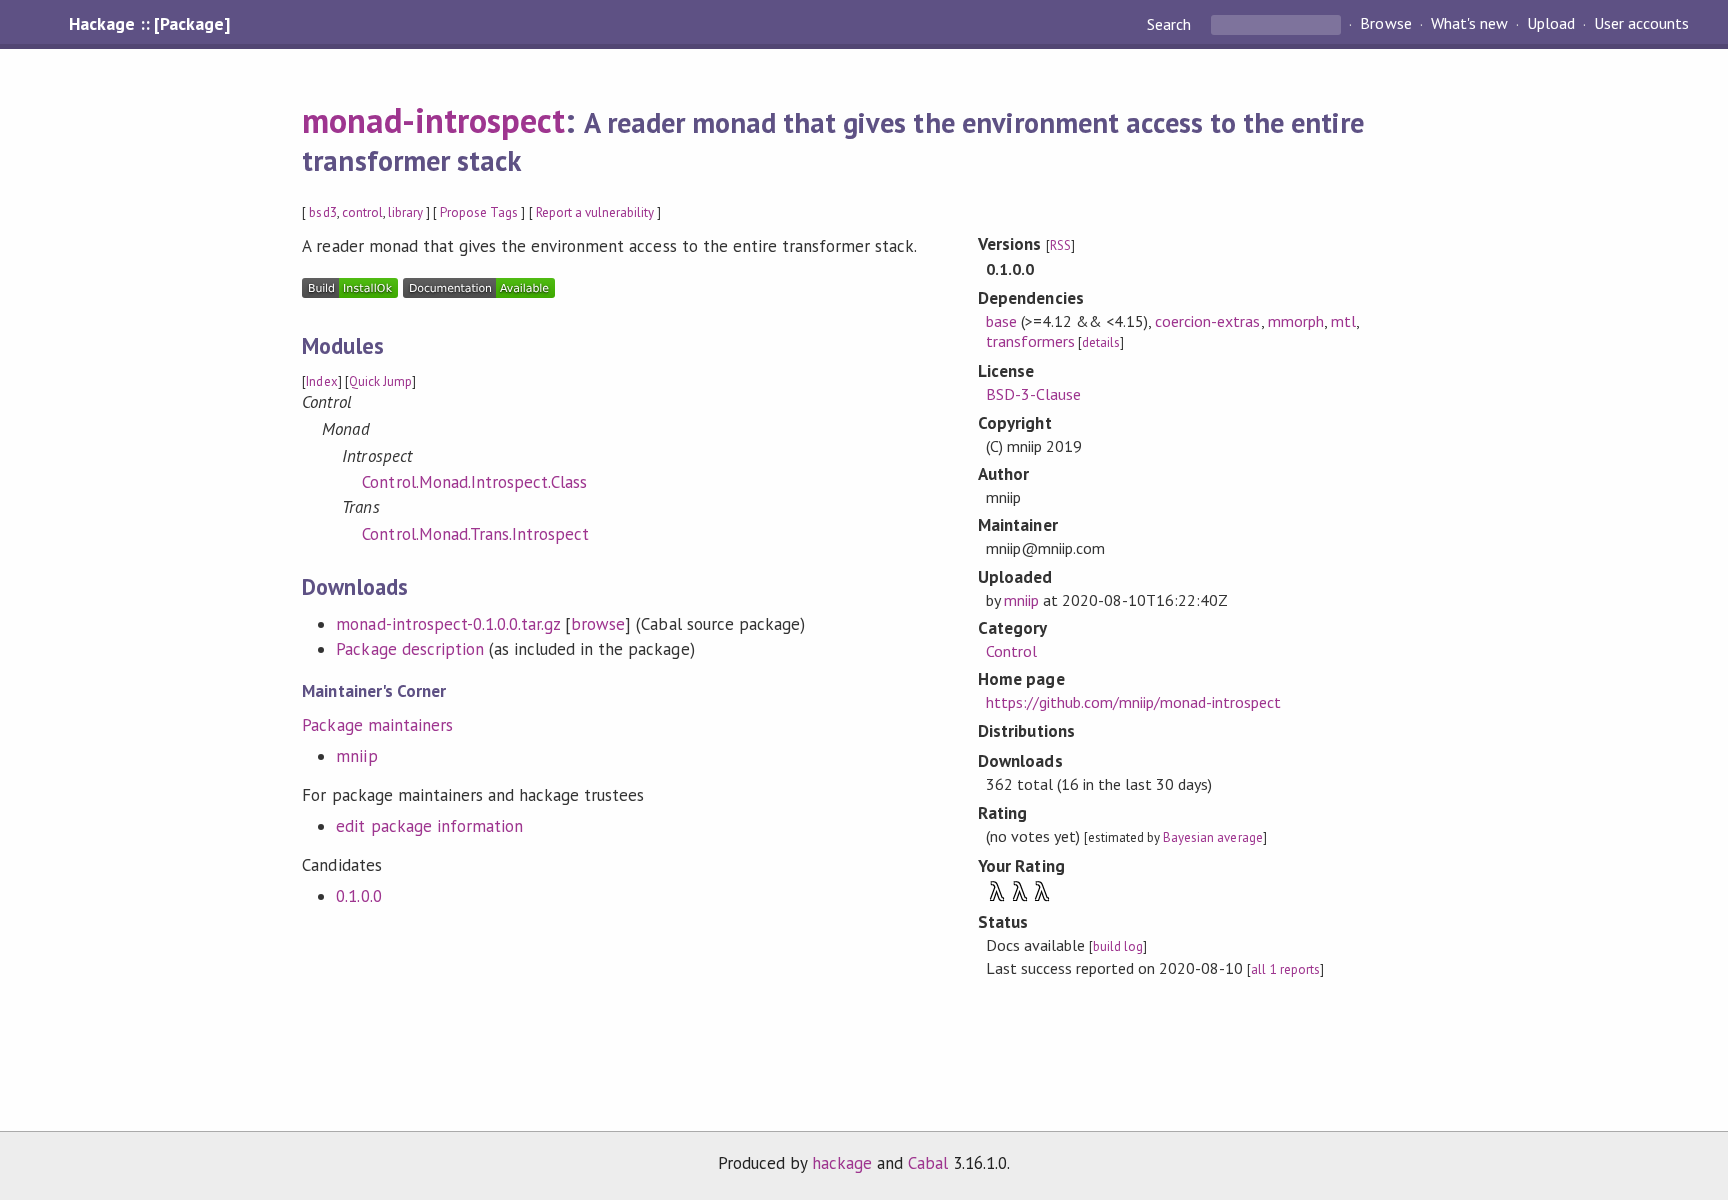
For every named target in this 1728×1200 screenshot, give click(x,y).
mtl (1343, 321)
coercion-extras (1207, 321)
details (1101, 342)
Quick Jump (380, 381)
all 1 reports (1285, 969)
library (405, 212)
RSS (1060, 245)
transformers (1030, 341)
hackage (842, 1163)
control (362, 212)
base (1001, 321)
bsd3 (322, 212)
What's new (1469, 24)
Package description (409, 649)
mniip (356, 756)
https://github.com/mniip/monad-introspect (1134, 702)
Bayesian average (1212, 837)
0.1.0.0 (358, 896)
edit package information (429, 826)
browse (598, 624)
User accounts (1641, 24)
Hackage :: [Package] (149, 24)
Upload (1551, 24)
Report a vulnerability (595, 212)
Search (1171, 24)
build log (1118, 946)
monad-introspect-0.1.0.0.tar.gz (448, 624)
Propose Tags (479, 212)
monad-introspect (433, 120)
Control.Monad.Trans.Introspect (475, 534)
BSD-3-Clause (1033, 394)
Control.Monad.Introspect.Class (474, 482)
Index (321, 381)
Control (1011, 651)
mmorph (1296, 321)
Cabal (928, 1163)
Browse (1385, 24)
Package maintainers (377, 725)
